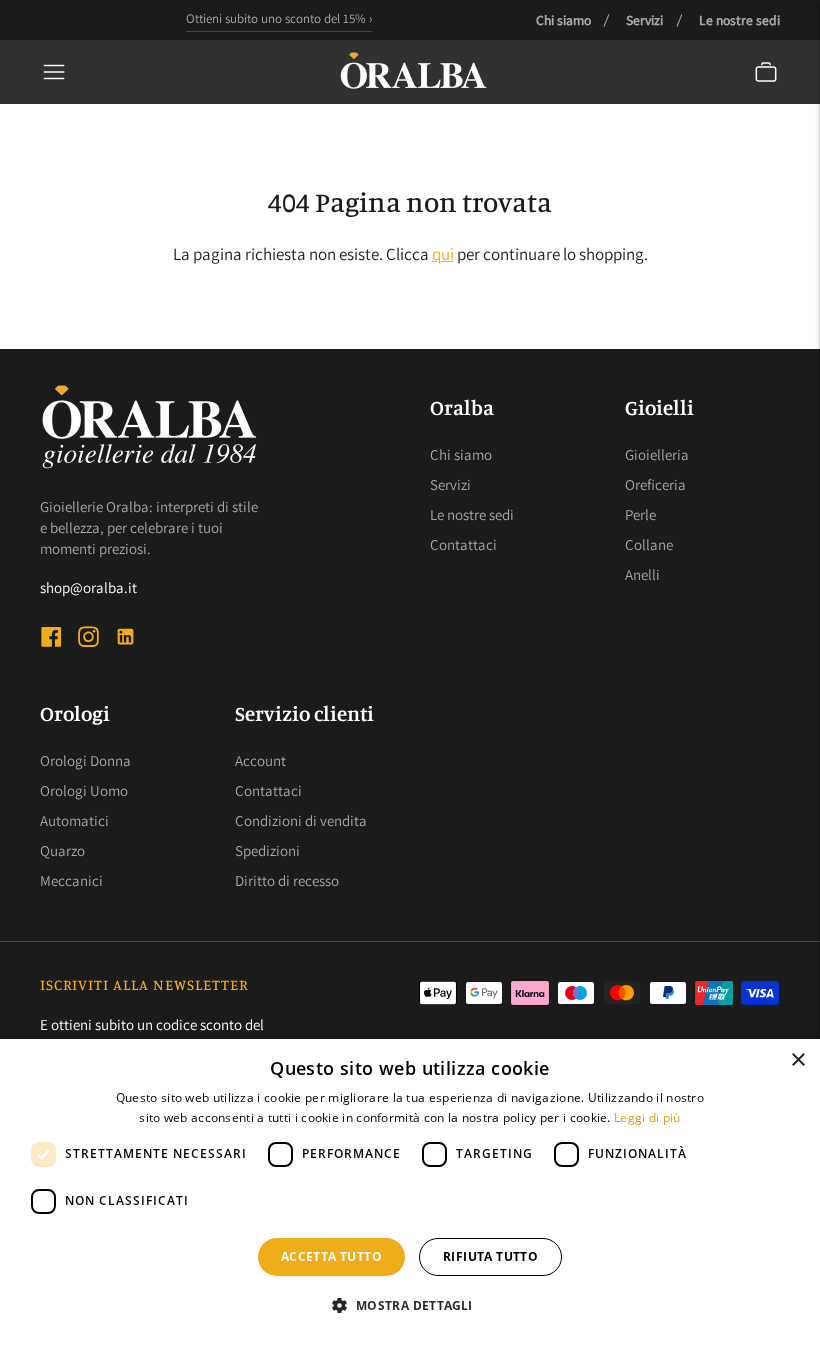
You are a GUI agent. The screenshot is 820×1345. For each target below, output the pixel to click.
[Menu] (54, 72)
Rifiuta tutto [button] (490, 1256)
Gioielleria (657, 454)
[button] (409, 1306)
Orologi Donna (85, 760)
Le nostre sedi (739, 20)
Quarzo (62, 850)
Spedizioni (267, 850)
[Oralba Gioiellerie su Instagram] (88, 639)
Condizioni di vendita (301, 820)
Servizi (644, 20)
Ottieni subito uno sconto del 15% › (279, 18)
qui (443, 254)
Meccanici (71, 880)
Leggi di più (647, 1117)
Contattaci (463, 544)
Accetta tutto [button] (331, 1256)
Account (260, 760)
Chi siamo (563, 20)
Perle (640, 514)
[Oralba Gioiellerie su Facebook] (51, 639)
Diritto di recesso (287, 880)
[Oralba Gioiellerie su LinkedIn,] (125, 639)
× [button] (797, 1060)
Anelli (642, 574)
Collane (649, 544)
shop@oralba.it (88, 587)
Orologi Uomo (84, 790)
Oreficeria (655, 484)
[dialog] (410, 1192)
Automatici (74, 820)
